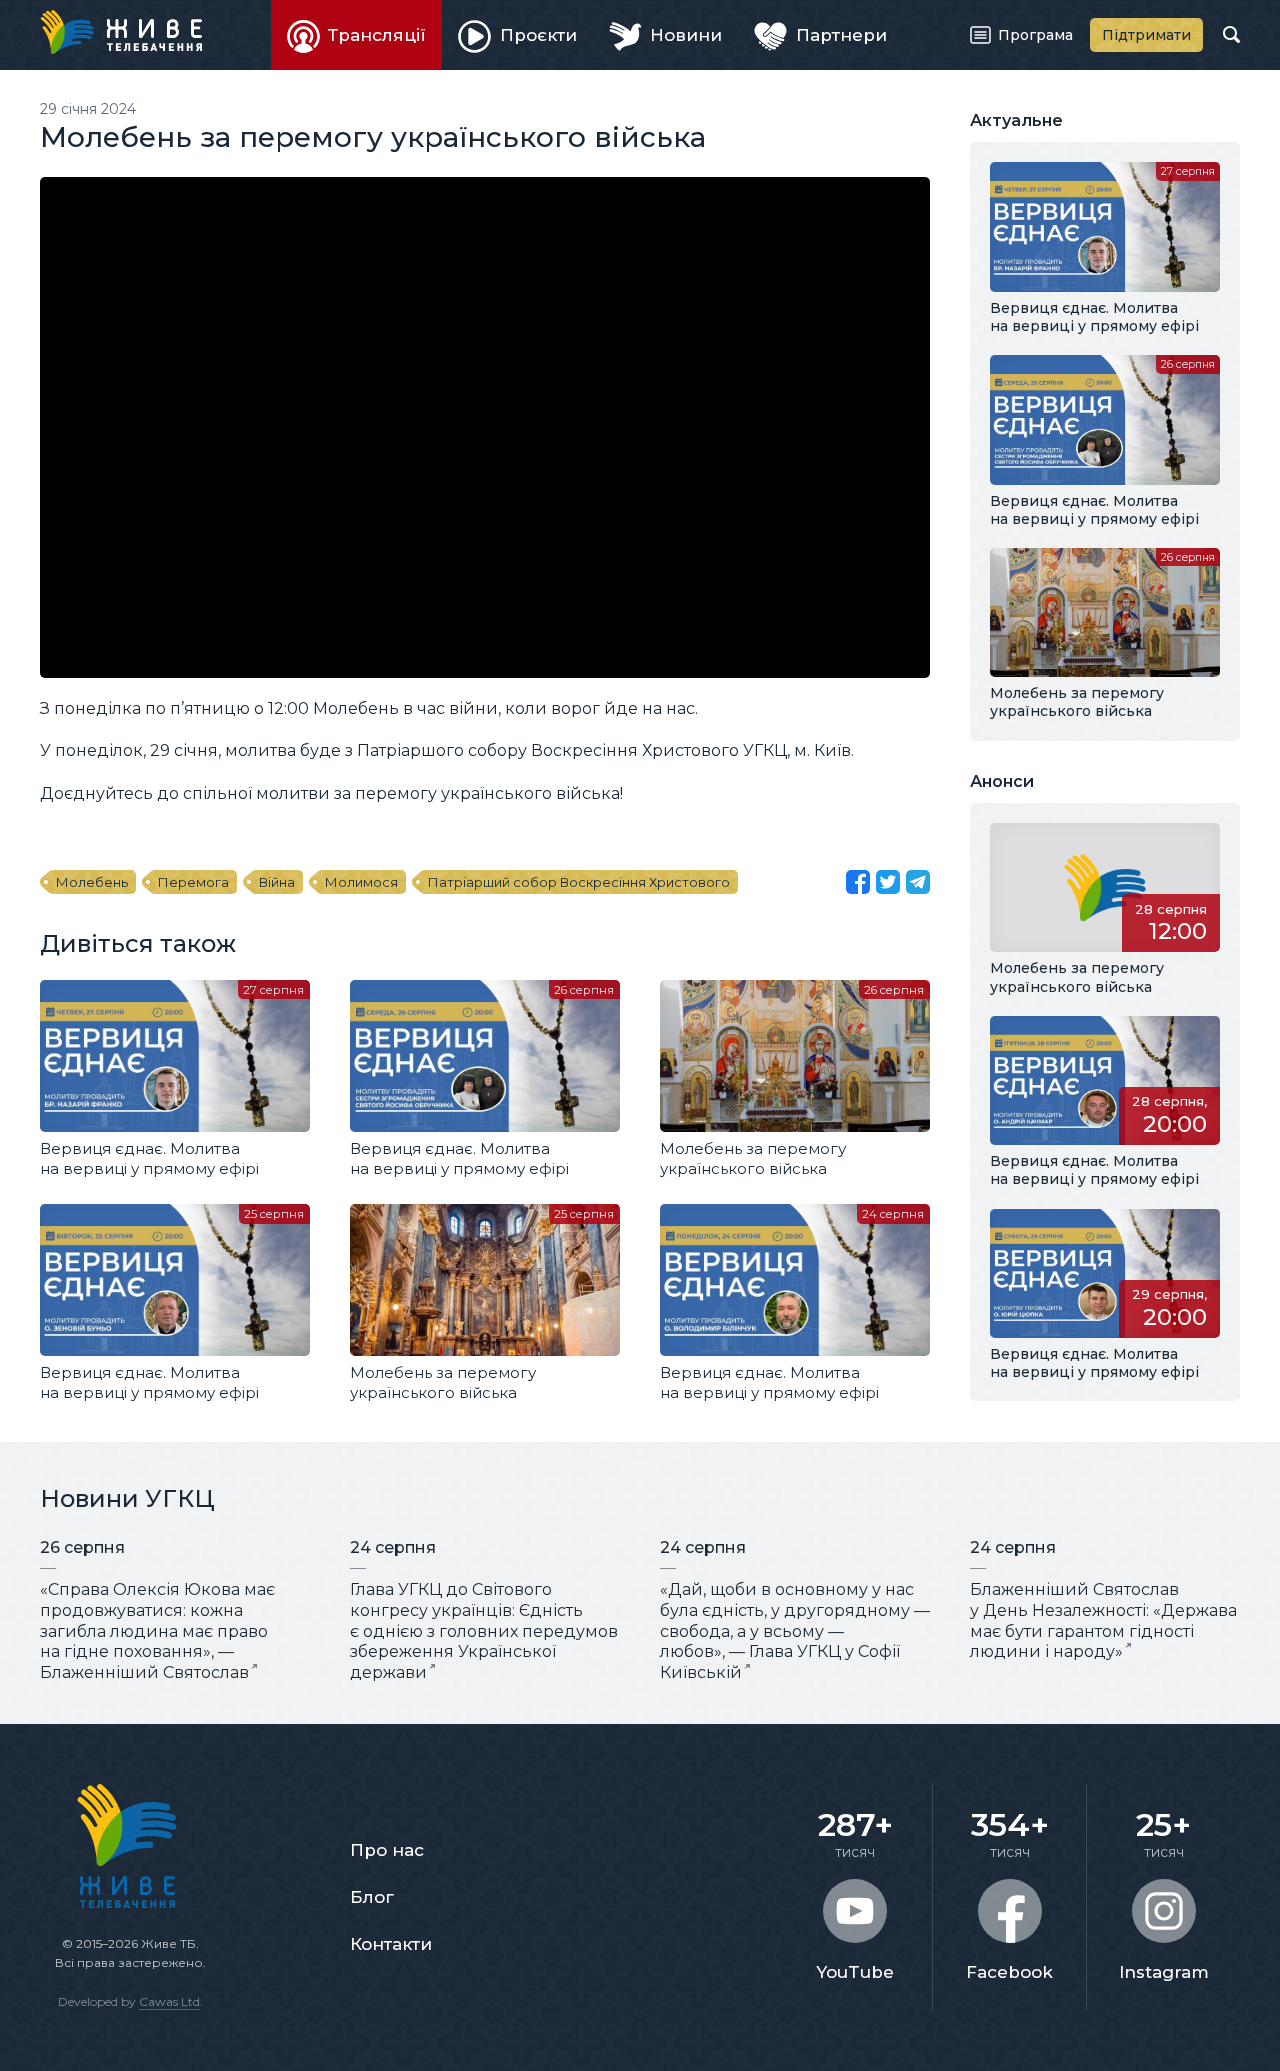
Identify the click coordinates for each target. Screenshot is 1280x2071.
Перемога (193, 882)
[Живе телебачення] (121, 32)
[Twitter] (888, 882)
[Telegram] (918, 882)
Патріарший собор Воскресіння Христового (579, 882)
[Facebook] (858, 882)
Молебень (92, 882)
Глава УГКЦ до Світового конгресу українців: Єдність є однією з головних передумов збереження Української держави (484, 1631)
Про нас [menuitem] (387, 1850)
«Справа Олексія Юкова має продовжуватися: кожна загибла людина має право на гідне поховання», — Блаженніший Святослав (157, 1631)
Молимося (361, 882)
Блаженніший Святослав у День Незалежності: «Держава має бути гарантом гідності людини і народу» (1103, 1620)
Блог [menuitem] (372, 1897)
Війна (277, 882)
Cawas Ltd (169, 2001)
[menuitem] (357, 35)
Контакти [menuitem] (391, 1944)
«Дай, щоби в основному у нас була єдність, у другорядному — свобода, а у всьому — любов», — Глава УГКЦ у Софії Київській (795, 1631)
